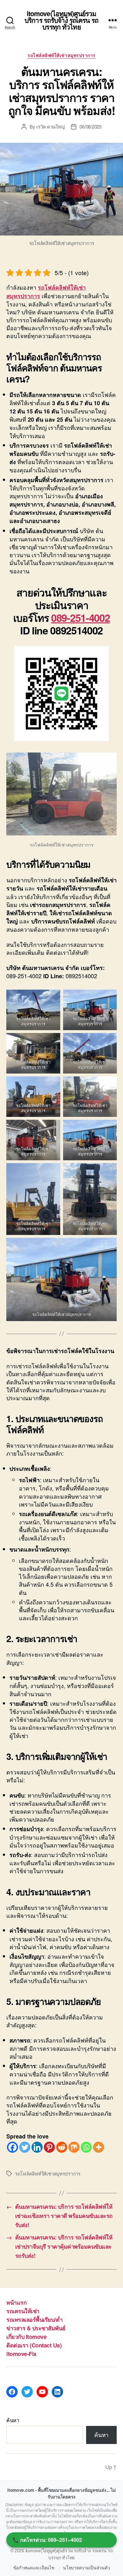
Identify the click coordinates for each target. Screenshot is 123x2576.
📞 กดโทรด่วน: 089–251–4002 (47, 2540)
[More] (99, 2147)
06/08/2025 (90, 126)
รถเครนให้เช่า (23, 2311)
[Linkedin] (37, 2147)
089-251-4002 (80, 618)
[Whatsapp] (86, 2147)
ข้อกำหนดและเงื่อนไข (34, 2568)
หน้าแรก (16, 2302)
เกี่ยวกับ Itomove (26, 2337)
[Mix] (74, 2147)
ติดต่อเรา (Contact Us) (34, 2345)
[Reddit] (62, 2147)
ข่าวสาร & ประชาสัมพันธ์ (36, 2328)
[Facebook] (12, 2147)
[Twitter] (25, 2147)
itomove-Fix (21, 2354)
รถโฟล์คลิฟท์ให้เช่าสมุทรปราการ (61, 55)
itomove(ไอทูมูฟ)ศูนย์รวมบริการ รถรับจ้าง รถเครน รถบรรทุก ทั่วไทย (61, 20)
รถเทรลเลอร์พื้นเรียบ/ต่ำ (34, 2320)
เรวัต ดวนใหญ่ (50, 126)
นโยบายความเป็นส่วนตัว (86, 2568)
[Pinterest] (49, 2147)
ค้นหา (13, 2420)
